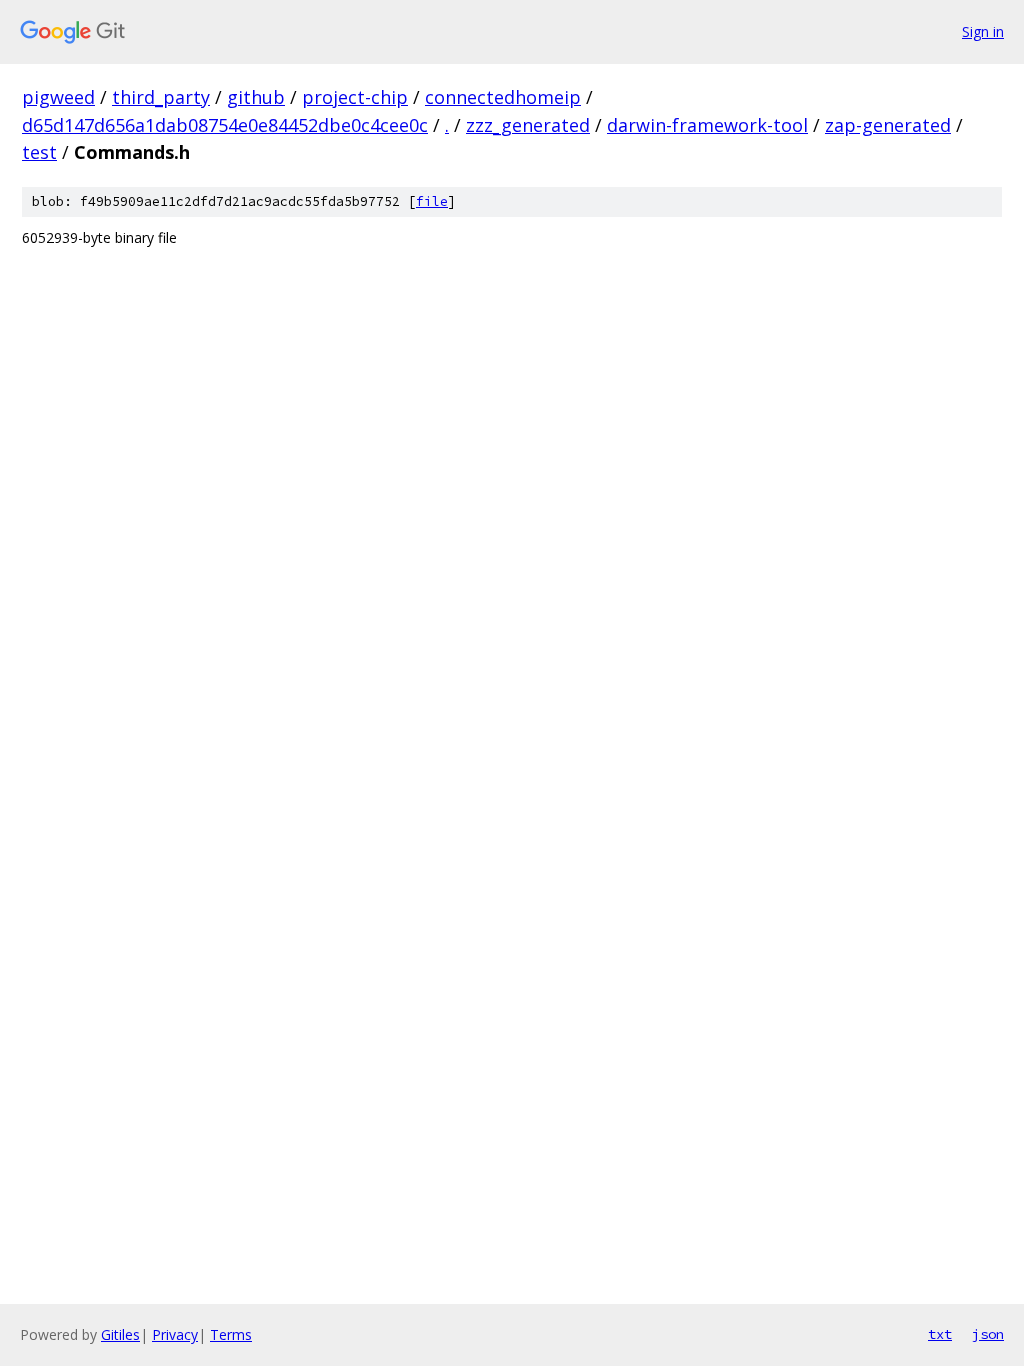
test (39, 152)
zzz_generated (528, 125)
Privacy (175, 1334)
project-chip (355, 97)
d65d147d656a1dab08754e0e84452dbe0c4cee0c (225, 125)
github (256, 97)
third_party (161, 97)
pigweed (58, 97)
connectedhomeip (503, 97)
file (432, 201)
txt (940, 1334)
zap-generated (888, 125)
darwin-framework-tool (707, 125)
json (988, 1334)
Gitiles (120, 1334)
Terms (231, 1334)
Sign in (983, 31)
